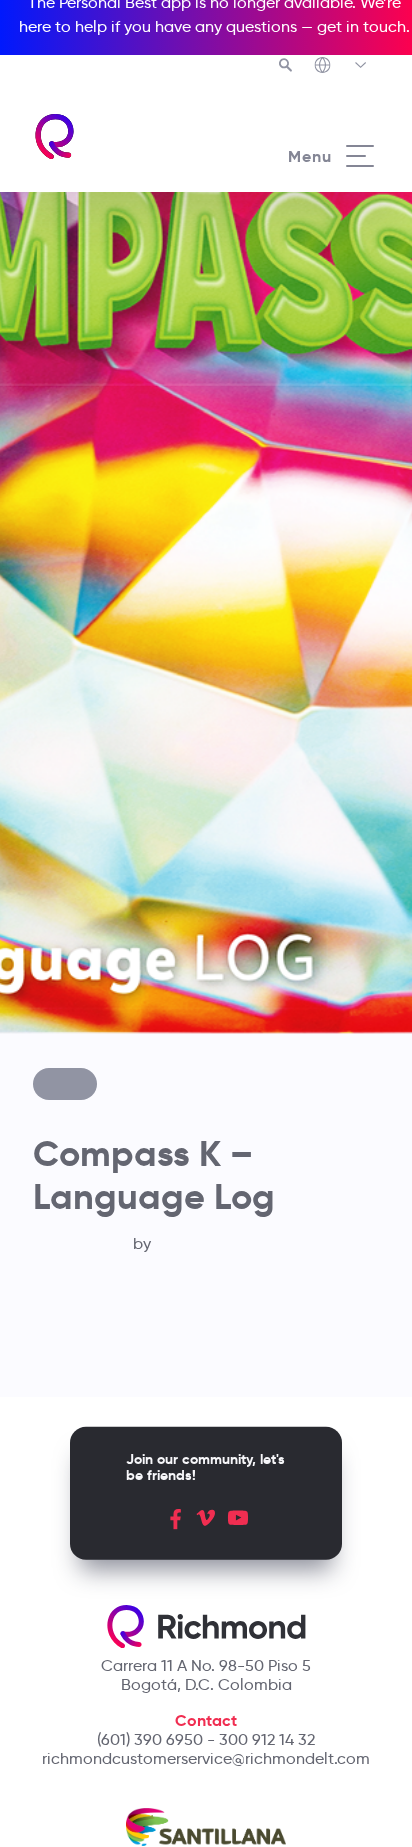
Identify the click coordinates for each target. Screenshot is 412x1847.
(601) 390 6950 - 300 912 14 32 (206, 1739)
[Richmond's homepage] (119, 136)
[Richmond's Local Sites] (341, 67)
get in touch (361, 26)
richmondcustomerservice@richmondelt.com (206, 1758)
